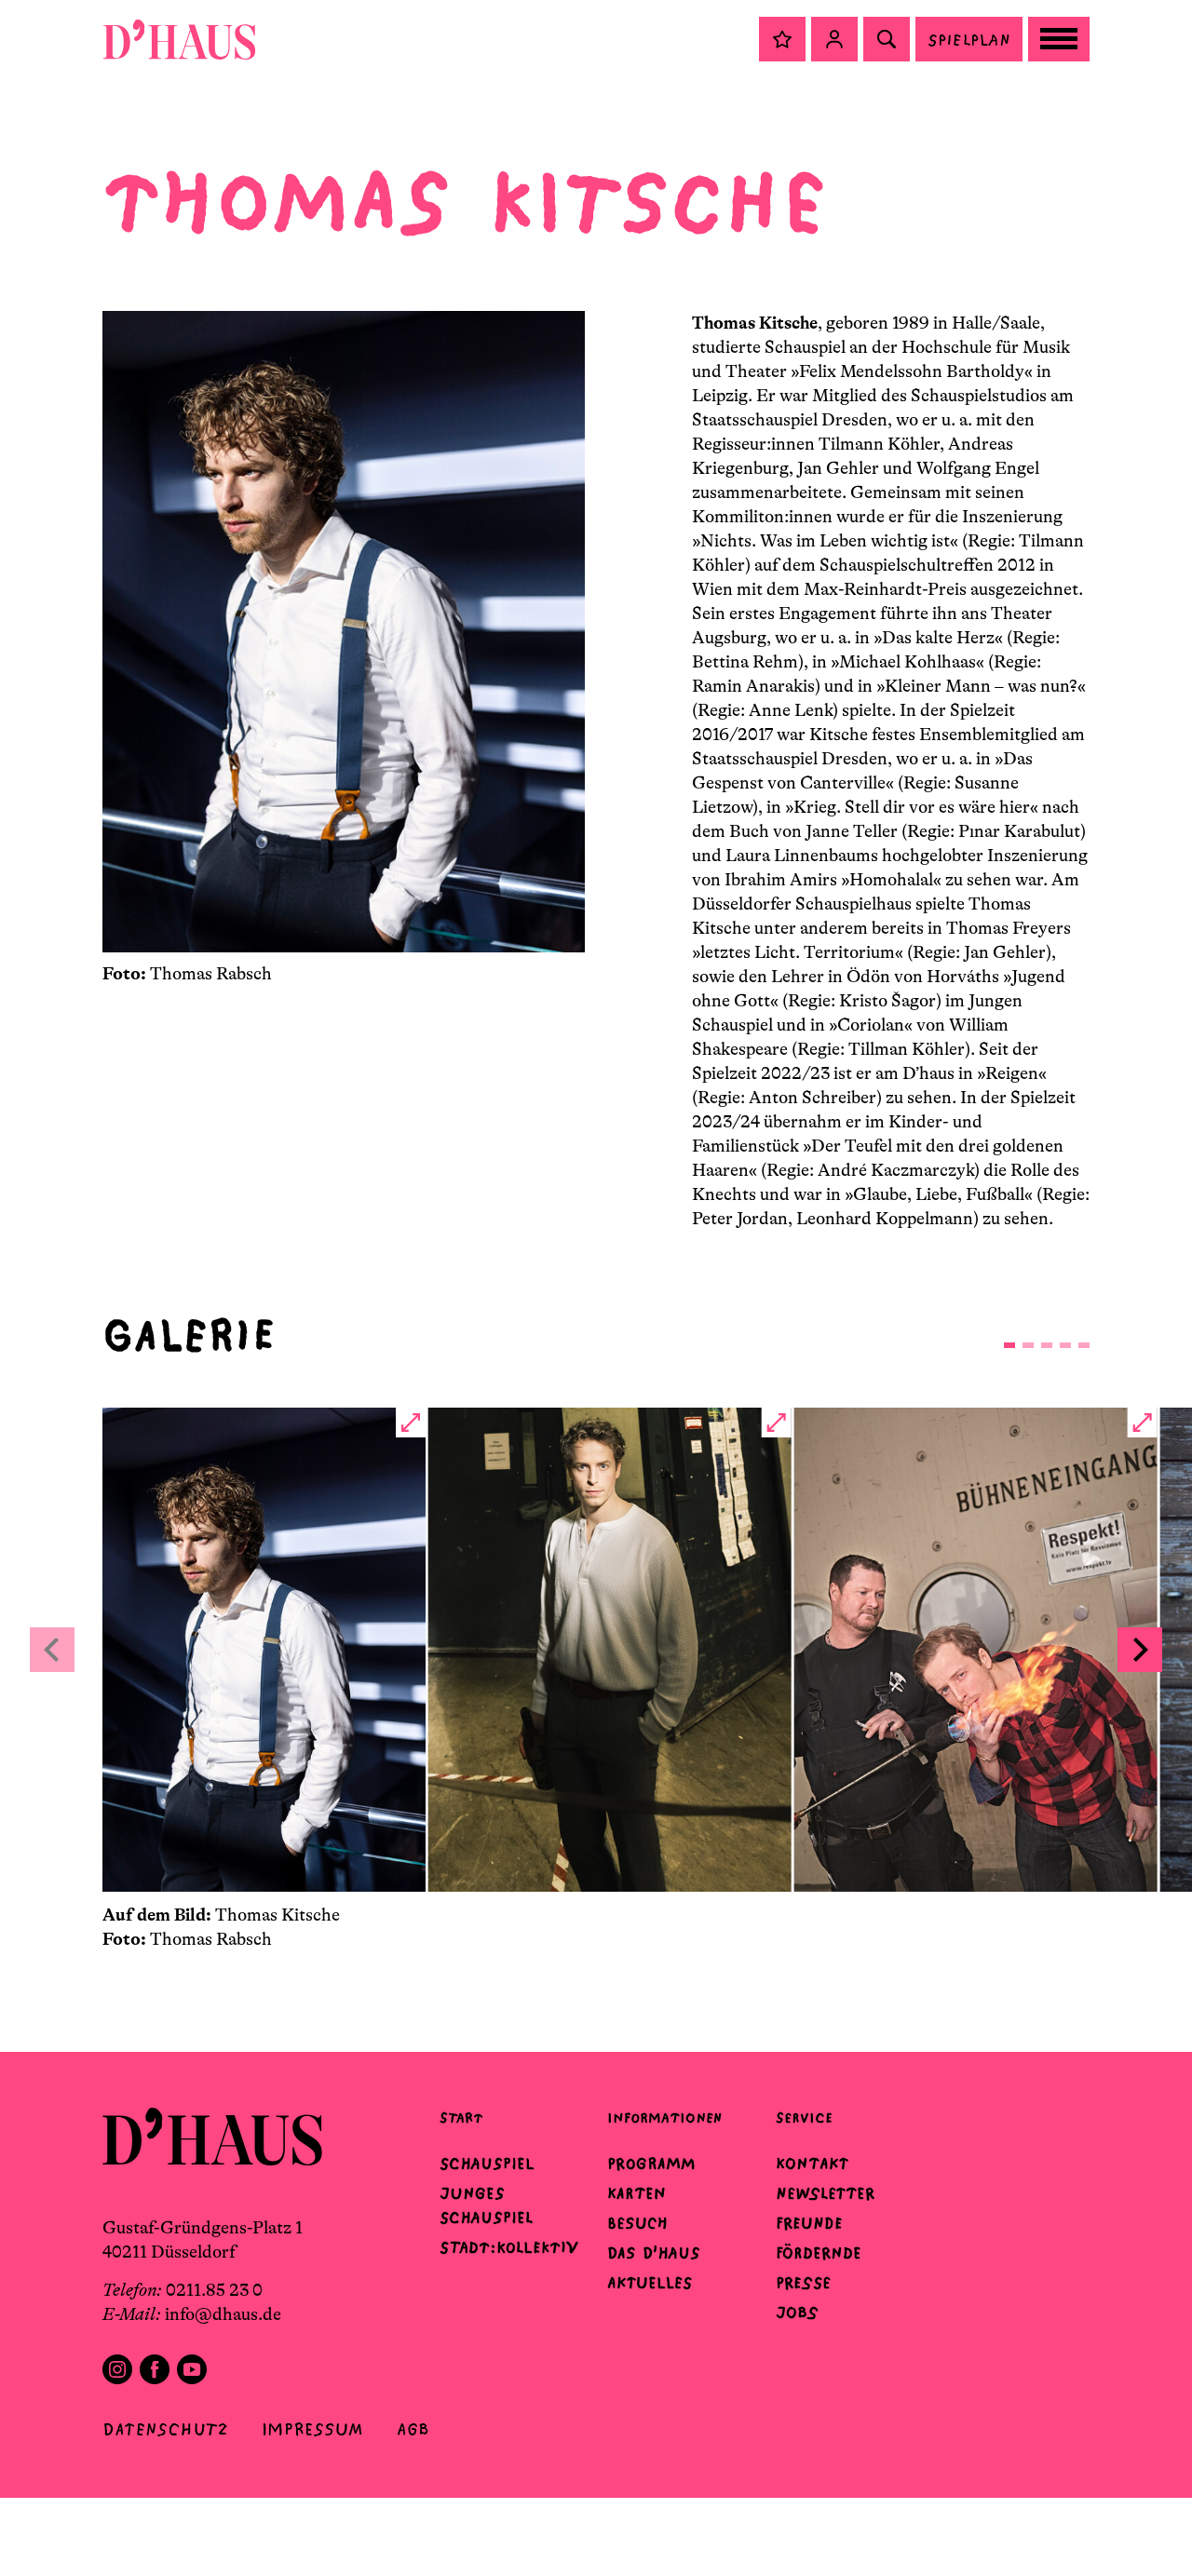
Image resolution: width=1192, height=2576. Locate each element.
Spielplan (969, 40)
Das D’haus (654, 2253)
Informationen (664, 2117)
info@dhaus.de (223, 2314)
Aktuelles (650, 2283)
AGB (413, 2429)
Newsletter (825, 2193)
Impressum (312, 2429)
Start (461, 2117)
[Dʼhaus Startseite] (179, 39)
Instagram (117, 2369)
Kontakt (812, 2164)
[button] (782, 39)
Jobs (797, 2313)
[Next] (1140, 1650)
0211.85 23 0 (214, 2290)
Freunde (809, 2223)
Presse (803, 2283)
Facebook (155, 2369)
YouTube (192, 2369)
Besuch (637, 2223)
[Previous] (52, 1650)
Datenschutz (165, 2429)
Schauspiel (487, 2164)
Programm (651, 2164)
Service (804, 2117)
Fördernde (819, 2253)
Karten (637, 2193)
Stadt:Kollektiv (509, 2247)
